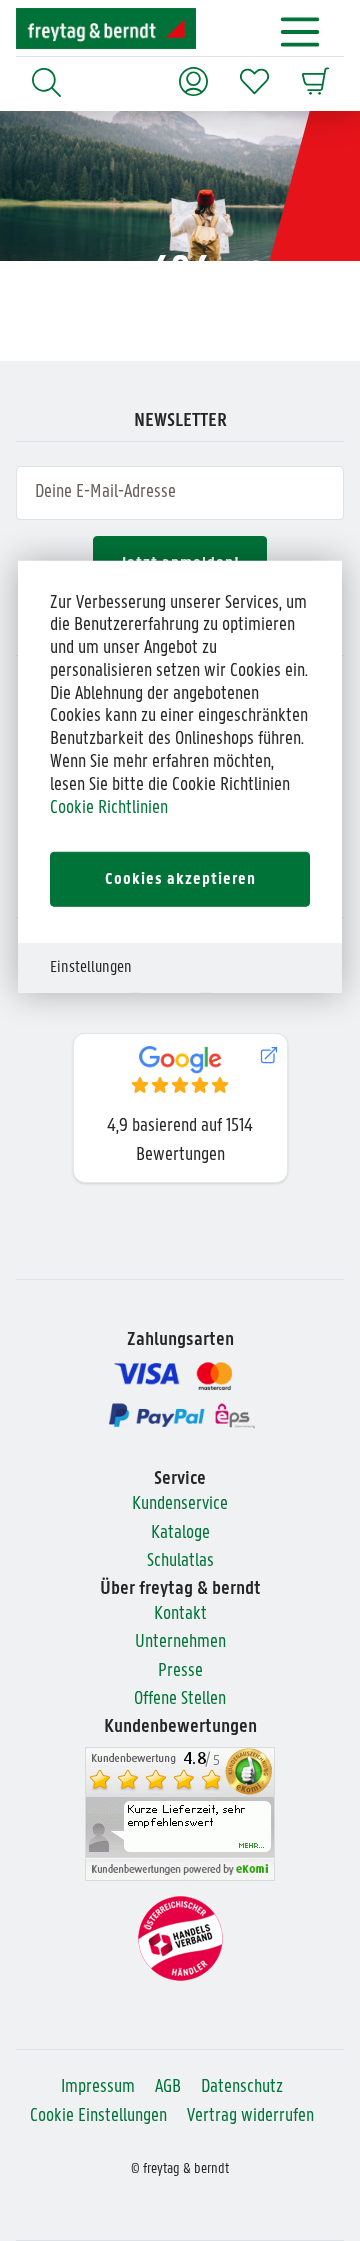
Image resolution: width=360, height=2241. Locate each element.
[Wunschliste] (254, 71)
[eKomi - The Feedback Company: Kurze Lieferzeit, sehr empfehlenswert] (180, 1814)
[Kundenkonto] (193, 71)
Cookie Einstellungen (98, 2116)
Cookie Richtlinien (109, 807)
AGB (168, 2087)
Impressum (98, 2087)
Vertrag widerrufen (250, 2116)
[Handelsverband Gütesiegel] (180, 1938)
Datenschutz (242, 2087)
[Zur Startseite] (106, 28)
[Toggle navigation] (300, 32)
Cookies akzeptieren (180, 879)
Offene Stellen (180, 1699)
